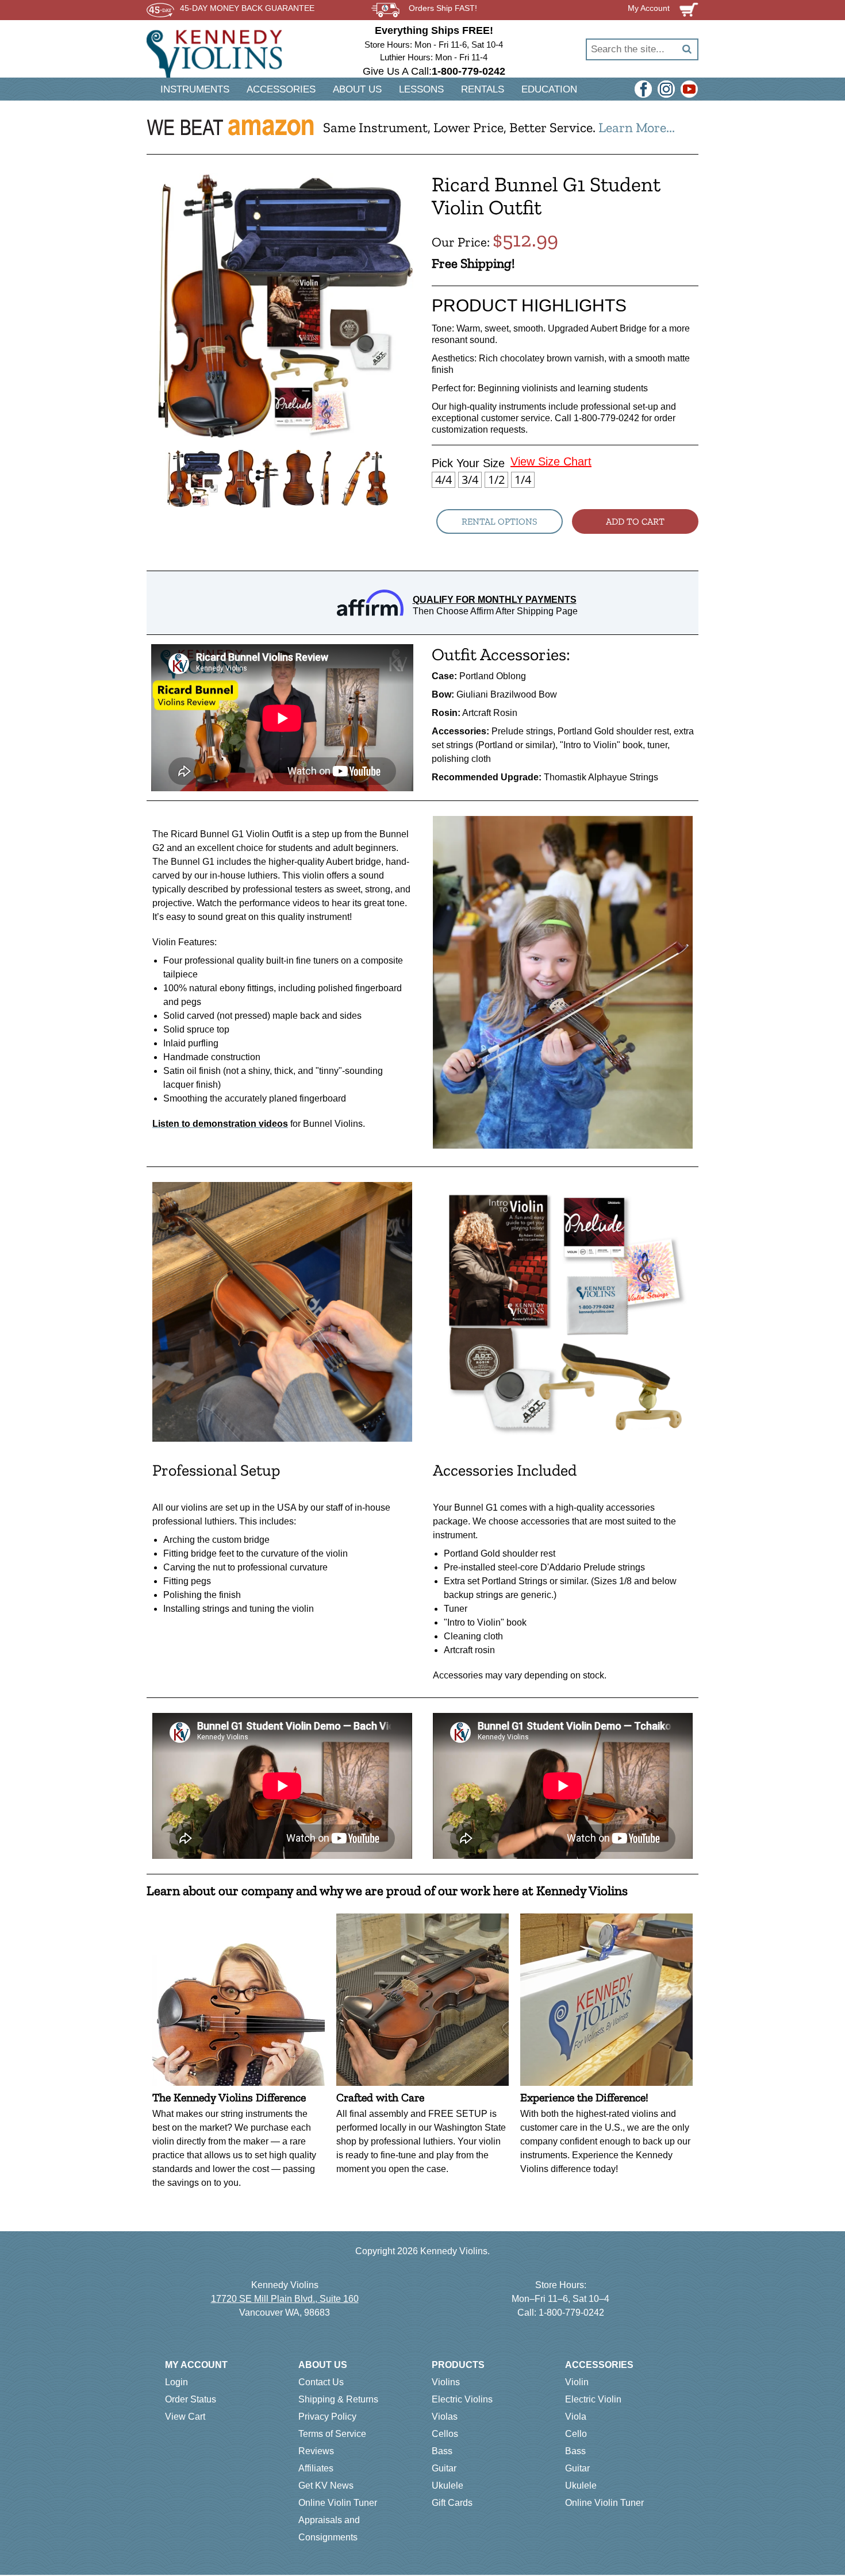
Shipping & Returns (338, 2399)
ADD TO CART (635, 521)
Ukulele (448, 2485)
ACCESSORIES (281, 89)
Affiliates (316, 2468)
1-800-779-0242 (571, 2313)
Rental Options (500, 521)
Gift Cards (452, 2503)
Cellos (445, 2434)
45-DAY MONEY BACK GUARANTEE (247, 8)
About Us (323, 2365)
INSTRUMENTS (195, 89)
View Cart (185, 2417)
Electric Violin (593, 2399)
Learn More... (637, 127)
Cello (576, 2434)
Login (176, 2382)
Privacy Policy (327, 2417)
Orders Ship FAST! (443, 8)
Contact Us (321, 2382)
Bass (442, 2451)
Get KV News (326, 2485)
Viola (576, 2417)
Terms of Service (332, 2434)
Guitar (444, 2468)
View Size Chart (551, 461)
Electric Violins (462, 2399)
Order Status (191, 2399)
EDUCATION (549, 89)
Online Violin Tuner (338, 2503)
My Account (196, 2365)
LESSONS (421, 89)
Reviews (316, 2451)
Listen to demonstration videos (220, 1124)
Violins (446, 2382)
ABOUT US (357, 89)
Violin (577, 2382)
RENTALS (483, 89)
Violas (445, 2417)
